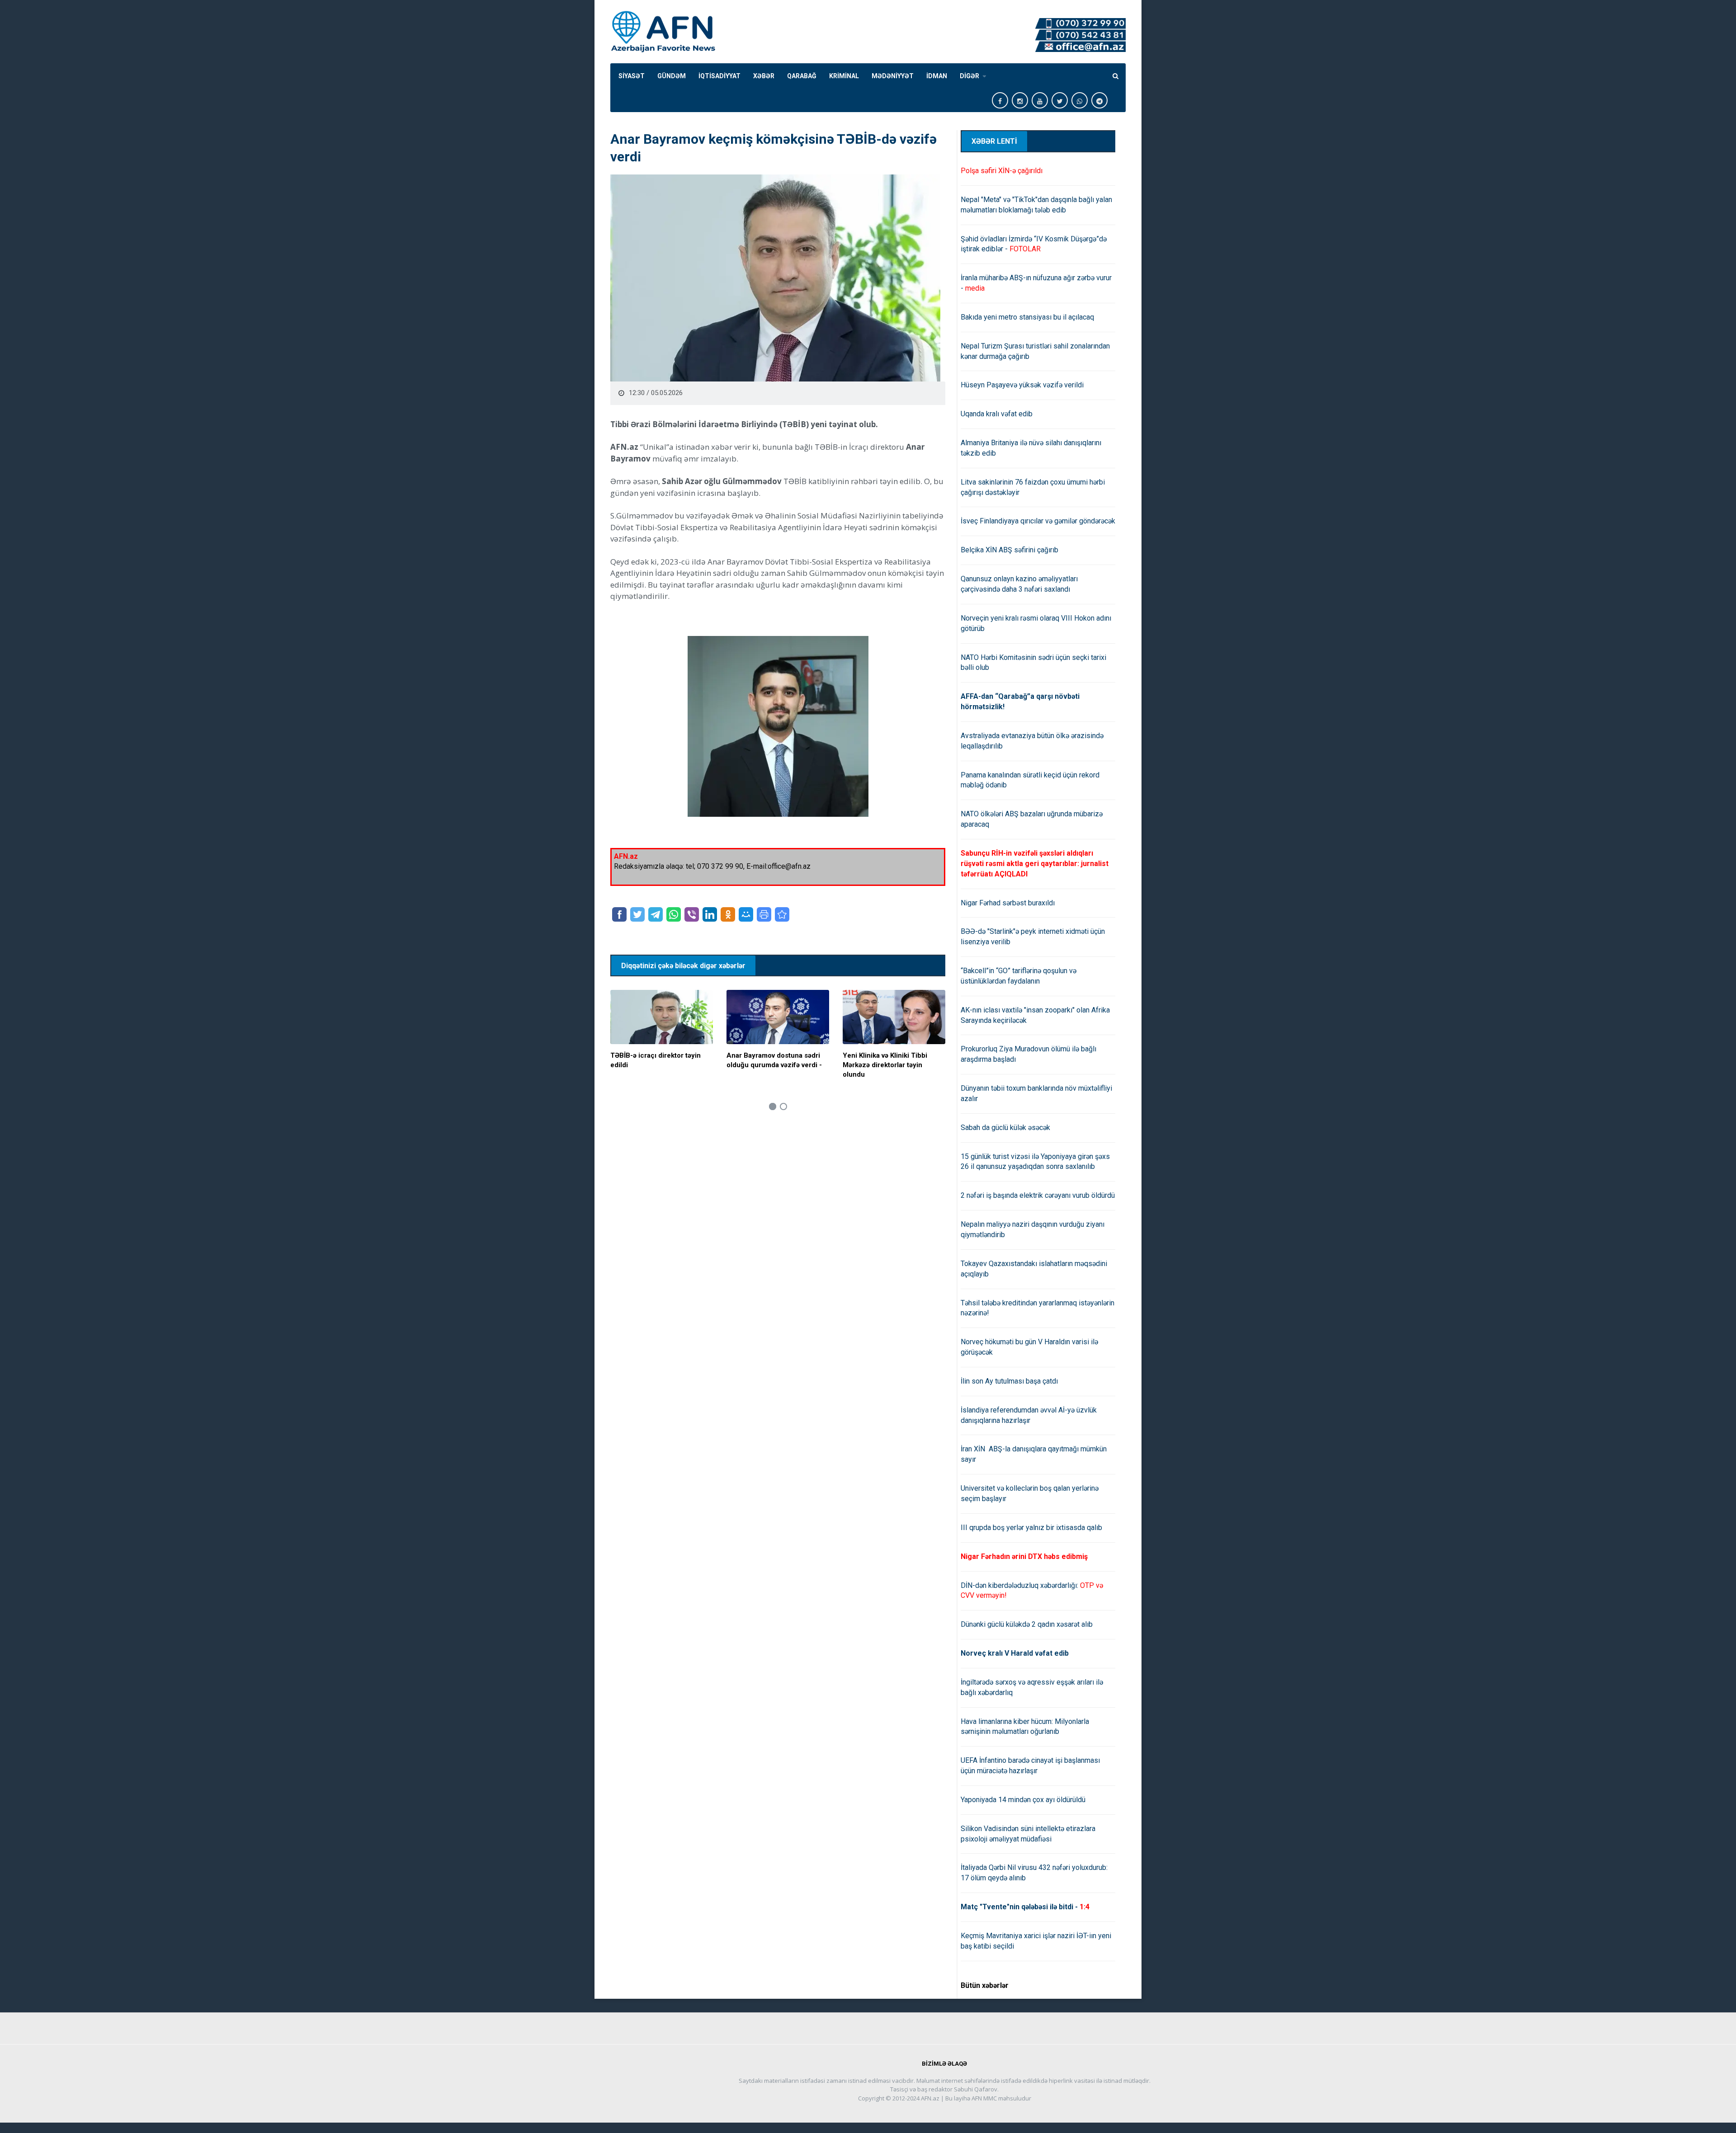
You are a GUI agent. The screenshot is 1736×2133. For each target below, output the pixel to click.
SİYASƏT (632, 76)
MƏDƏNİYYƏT (893, 76)
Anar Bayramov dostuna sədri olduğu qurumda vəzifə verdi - (774, 1060)
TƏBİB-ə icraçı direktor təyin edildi (656, 1060)
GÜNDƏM (672, 76)
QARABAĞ (802, 76)
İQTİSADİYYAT (719, 76)
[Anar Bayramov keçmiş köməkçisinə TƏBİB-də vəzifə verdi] (782, 914)
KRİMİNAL (844, 76)
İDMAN (937, 76)
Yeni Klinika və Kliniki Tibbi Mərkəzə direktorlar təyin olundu (885, 1065)
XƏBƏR (764, 76)
